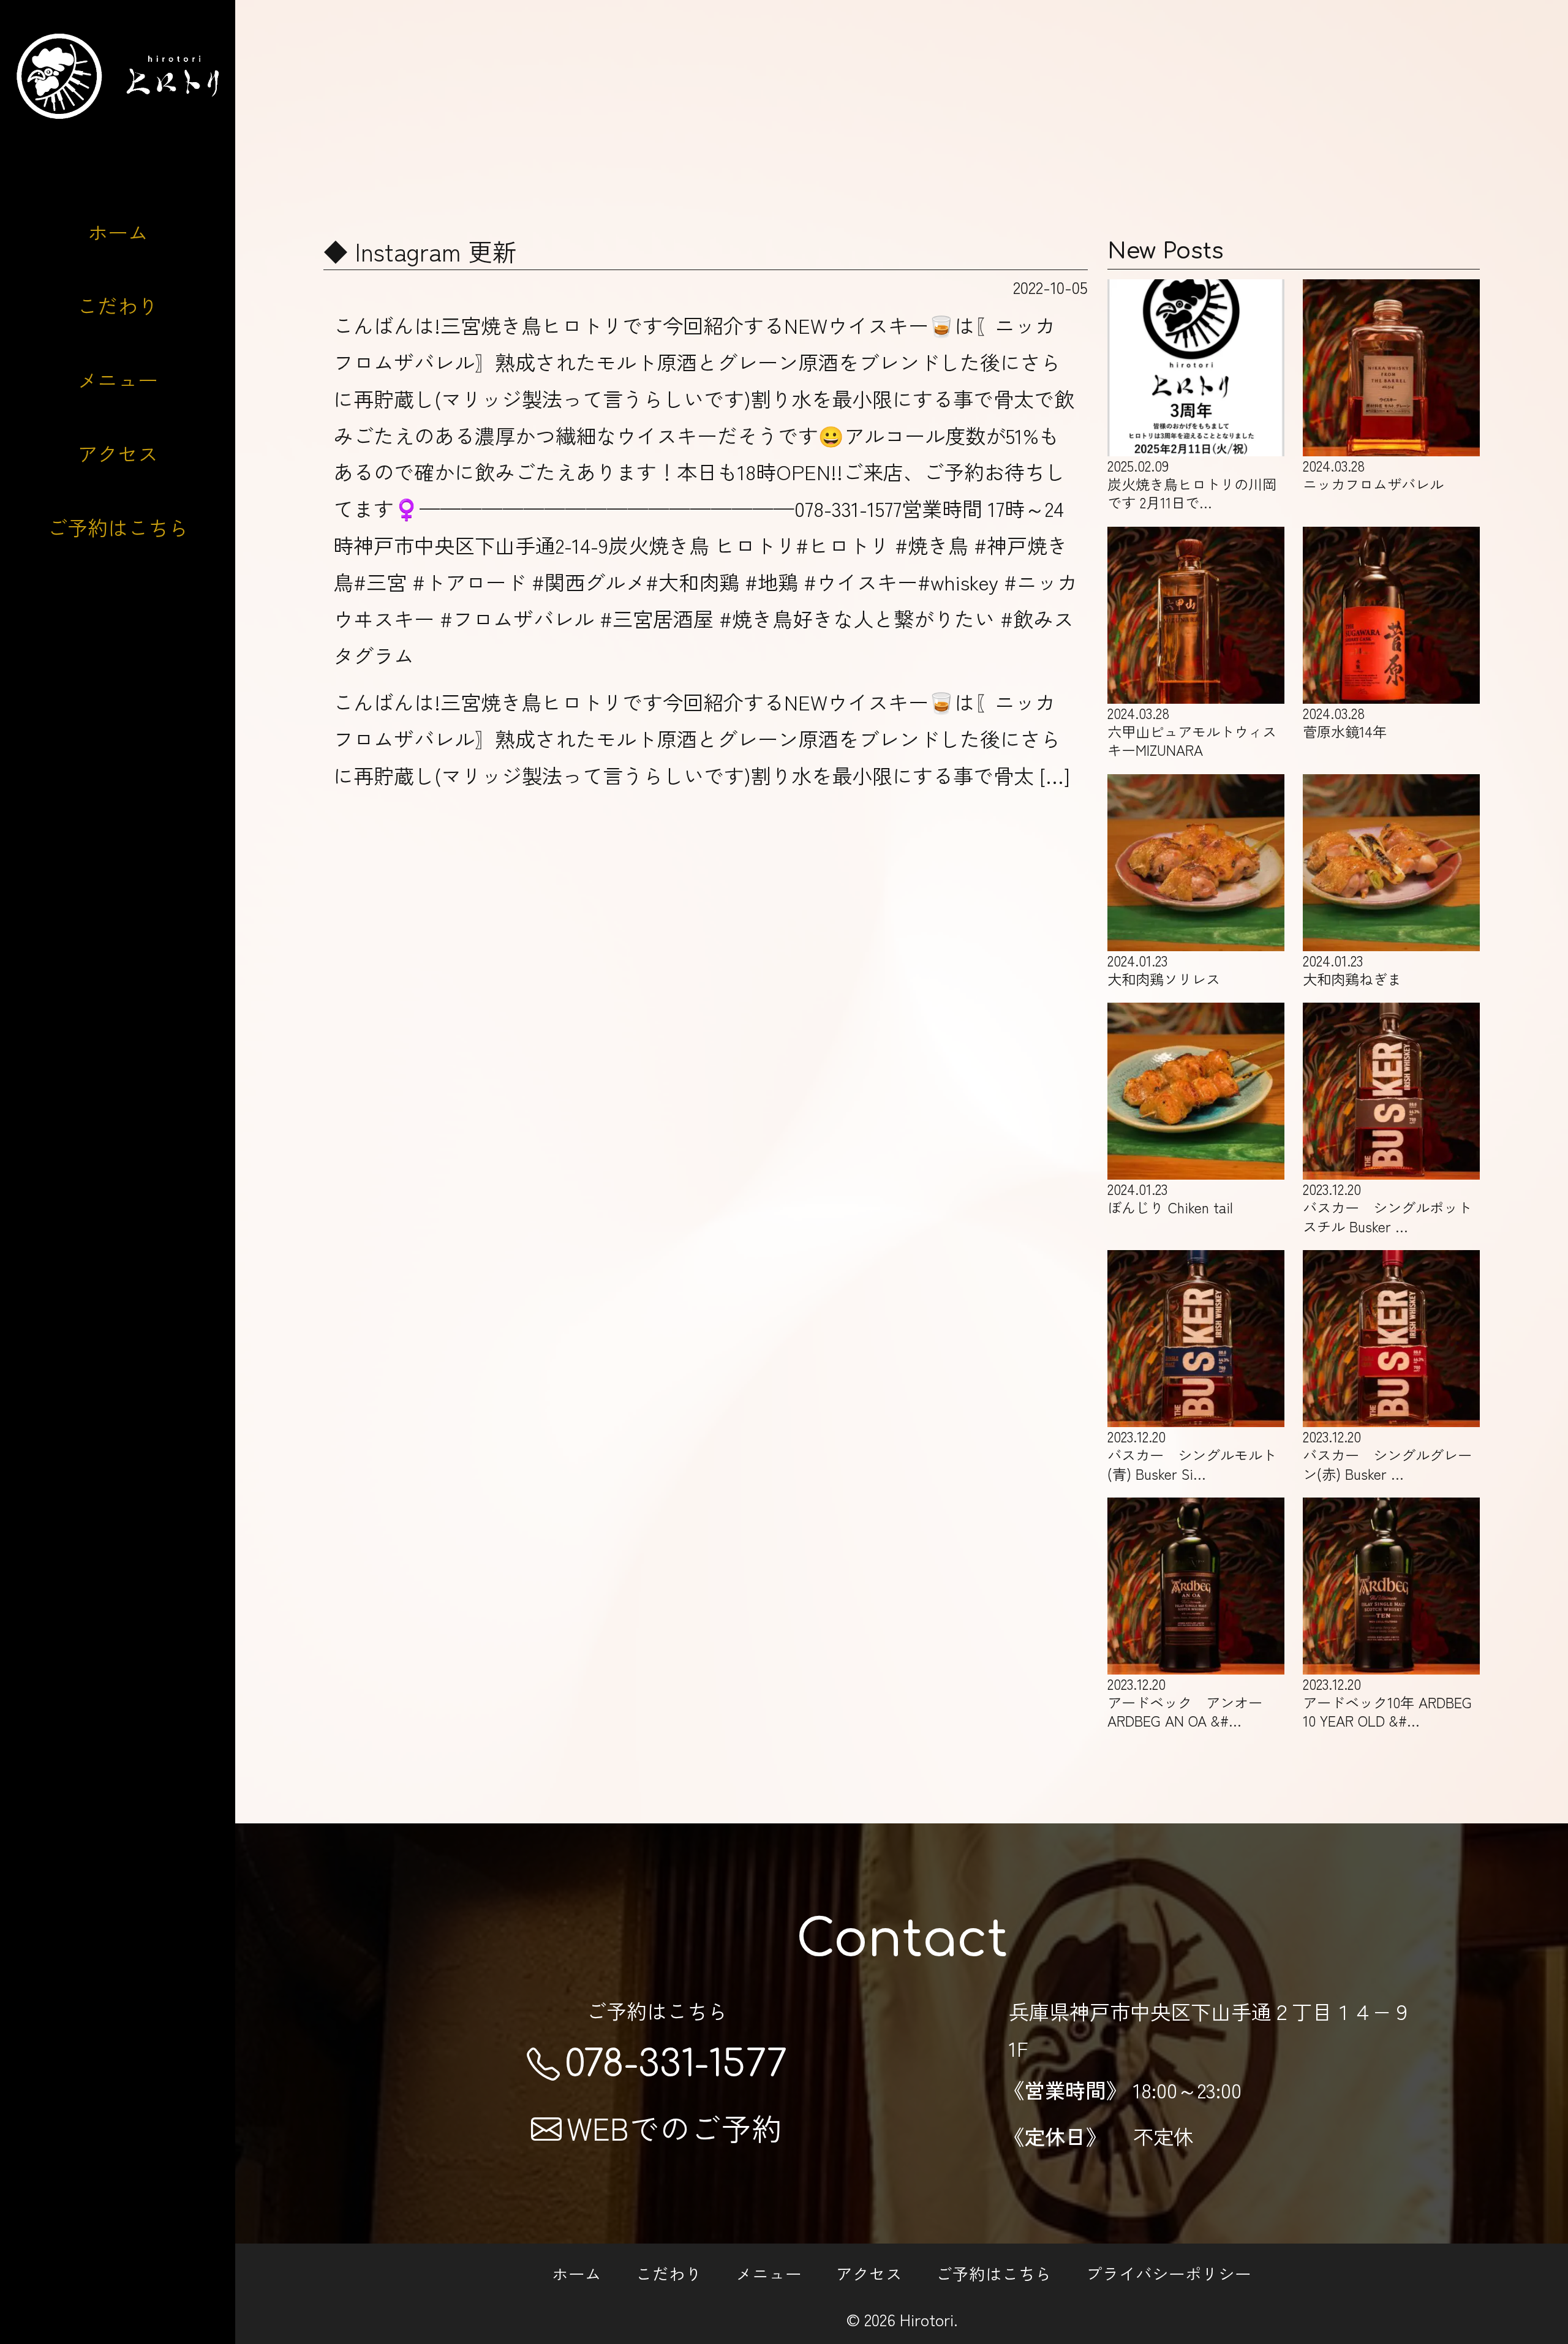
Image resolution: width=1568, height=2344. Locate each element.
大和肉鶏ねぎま (1352, 969)
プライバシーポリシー (1169, 2273)
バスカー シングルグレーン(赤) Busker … (1387, 1454)
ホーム (118, 232)
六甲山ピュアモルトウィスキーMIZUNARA (1192, 731)
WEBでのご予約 (674, 2127)
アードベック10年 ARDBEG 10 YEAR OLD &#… (1387, 1702)
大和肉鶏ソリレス (1164, 969)
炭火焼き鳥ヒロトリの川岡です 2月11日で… (1192, 484)
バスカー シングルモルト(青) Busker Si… (1192, 1454)
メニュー (118, 379)
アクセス (118, 453)
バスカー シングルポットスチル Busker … (1387, 1207)
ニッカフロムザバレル (1373, 474)
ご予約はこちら (118, 527)
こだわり (118, 305)
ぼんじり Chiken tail (1170, 1198)
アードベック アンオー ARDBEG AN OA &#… (1185, 1702)
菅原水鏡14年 (1345, 722)
